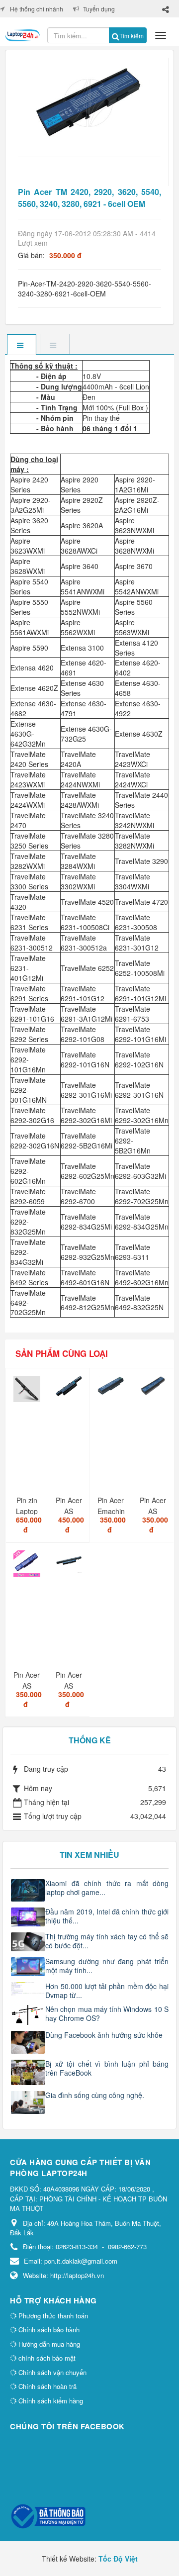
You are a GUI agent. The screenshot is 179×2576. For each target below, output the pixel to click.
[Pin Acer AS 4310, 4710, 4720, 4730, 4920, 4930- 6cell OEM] (28, 1567)
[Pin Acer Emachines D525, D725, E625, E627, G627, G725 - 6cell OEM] (112, 1390)
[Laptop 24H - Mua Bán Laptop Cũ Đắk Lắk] (22, 31)
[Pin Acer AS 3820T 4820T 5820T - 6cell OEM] (70, 1565)
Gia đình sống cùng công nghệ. (95, 2095)
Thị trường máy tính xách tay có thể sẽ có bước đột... (107, 1941)
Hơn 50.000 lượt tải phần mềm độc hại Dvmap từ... (107, 1991)
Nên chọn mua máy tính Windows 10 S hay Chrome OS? (107, 2013)
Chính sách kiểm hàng (50, 2401)
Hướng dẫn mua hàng (48, 2344)
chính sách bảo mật (46, 2358)
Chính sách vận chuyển (51, 2372)
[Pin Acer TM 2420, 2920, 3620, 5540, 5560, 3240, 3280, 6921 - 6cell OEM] (89, 101)
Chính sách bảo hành (48, 2330)
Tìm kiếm (132, 36)
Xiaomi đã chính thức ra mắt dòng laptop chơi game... (107, 1888)
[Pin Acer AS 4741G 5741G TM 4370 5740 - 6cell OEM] (70, 1390)
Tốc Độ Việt (118, 2559)
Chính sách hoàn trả (46, 2386)
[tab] (21, 345)
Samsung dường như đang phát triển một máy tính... (107, 1966)
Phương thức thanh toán (52, 2316)
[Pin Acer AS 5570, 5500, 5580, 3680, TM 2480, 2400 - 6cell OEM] (154, 1389)
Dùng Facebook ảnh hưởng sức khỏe (104, 2035)
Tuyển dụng (99, 9)
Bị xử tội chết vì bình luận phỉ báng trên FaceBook (107, 2068)
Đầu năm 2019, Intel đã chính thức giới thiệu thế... (107, 1916)
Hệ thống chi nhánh (37, 9)
